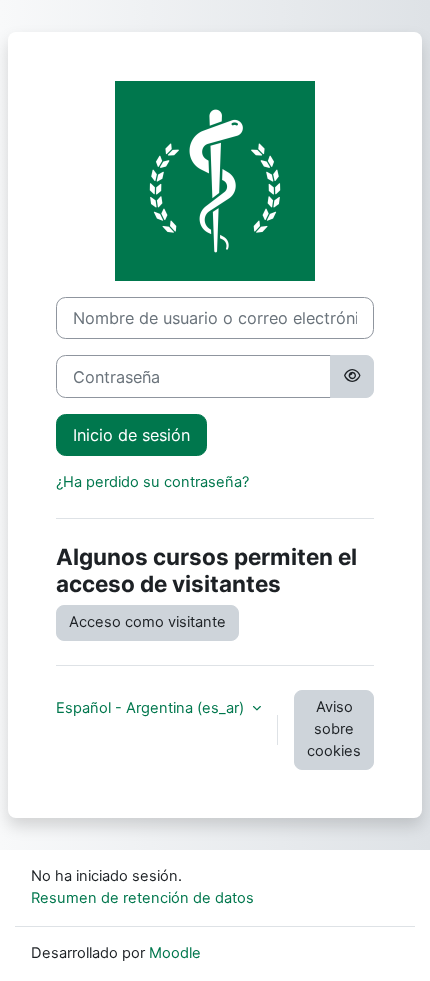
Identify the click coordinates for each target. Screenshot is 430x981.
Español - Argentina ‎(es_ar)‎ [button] (152, 708)
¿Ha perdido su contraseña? (152, 482)
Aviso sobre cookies (334, 729)
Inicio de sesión (131, 435)
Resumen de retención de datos (142, 898)
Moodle (175, 953)
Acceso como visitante (147, 622)
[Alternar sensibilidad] (352, 376)
